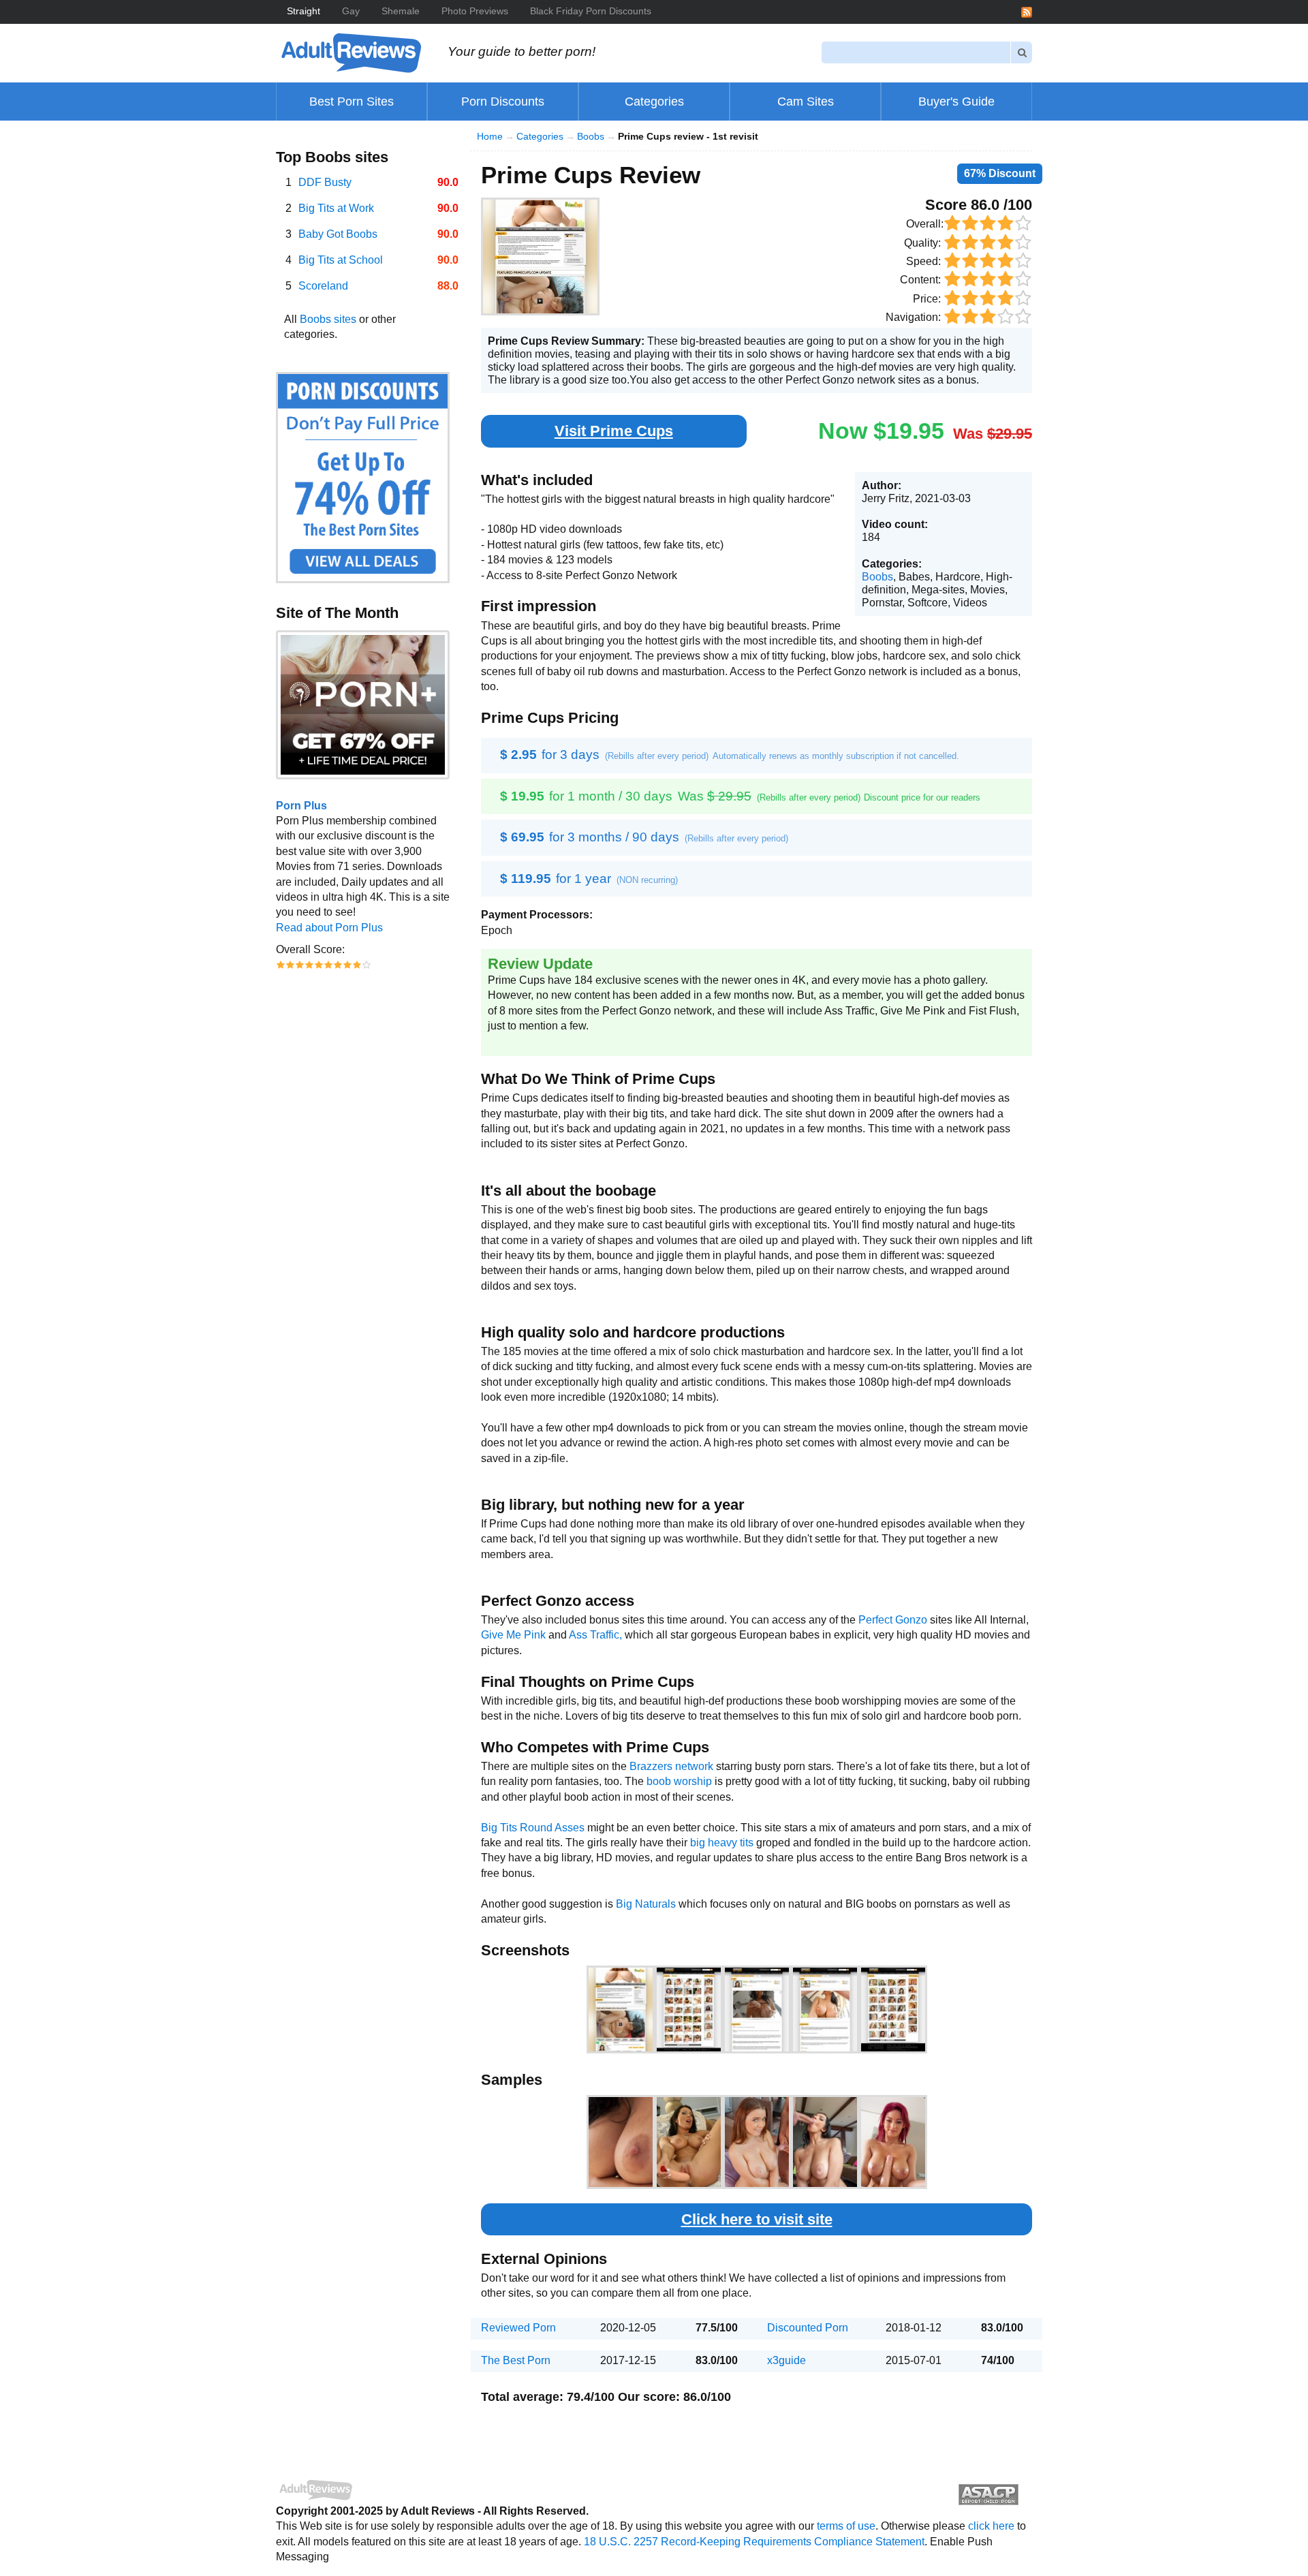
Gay (351, 11)
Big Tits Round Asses (533, 1828)
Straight (303, 11)
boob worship (679, 1781)
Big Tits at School (341, 260)
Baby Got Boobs (338, 234)
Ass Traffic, (595, 1635)
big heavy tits (722, 1843)
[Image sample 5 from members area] (893, 2142)
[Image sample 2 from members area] (689, 2142)
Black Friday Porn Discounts (591, 11)
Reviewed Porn (518, 2328)
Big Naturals (646, 1904)
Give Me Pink (513, 1635)
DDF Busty (325, 182)
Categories (540, 137)
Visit (614, 431)
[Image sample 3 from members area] (757, 2142)
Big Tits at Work (336, 208)
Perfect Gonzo (893, 1620)
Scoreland (323, 286)
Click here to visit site (757, 2219)
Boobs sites (328, 319)
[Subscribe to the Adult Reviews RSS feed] (1027, 11)
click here (991, 2526)
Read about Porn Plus (329, 928)
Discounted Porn (808, 2328)
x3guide (787, 2360)
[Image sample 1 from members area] (621, 2142)
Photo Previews (475, 11)
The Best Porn (516, 2360)
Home (490, 137)
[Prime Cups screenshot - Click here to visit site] (540, 257)
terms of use (846, 2526)
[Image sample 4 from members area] (825, 2142)
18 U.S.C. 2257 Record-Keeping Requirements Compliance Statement (754, 2542)
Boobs (591, 137)
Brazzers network (671, 1766)
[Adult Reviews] (351, 52)
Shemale (401, 11)
